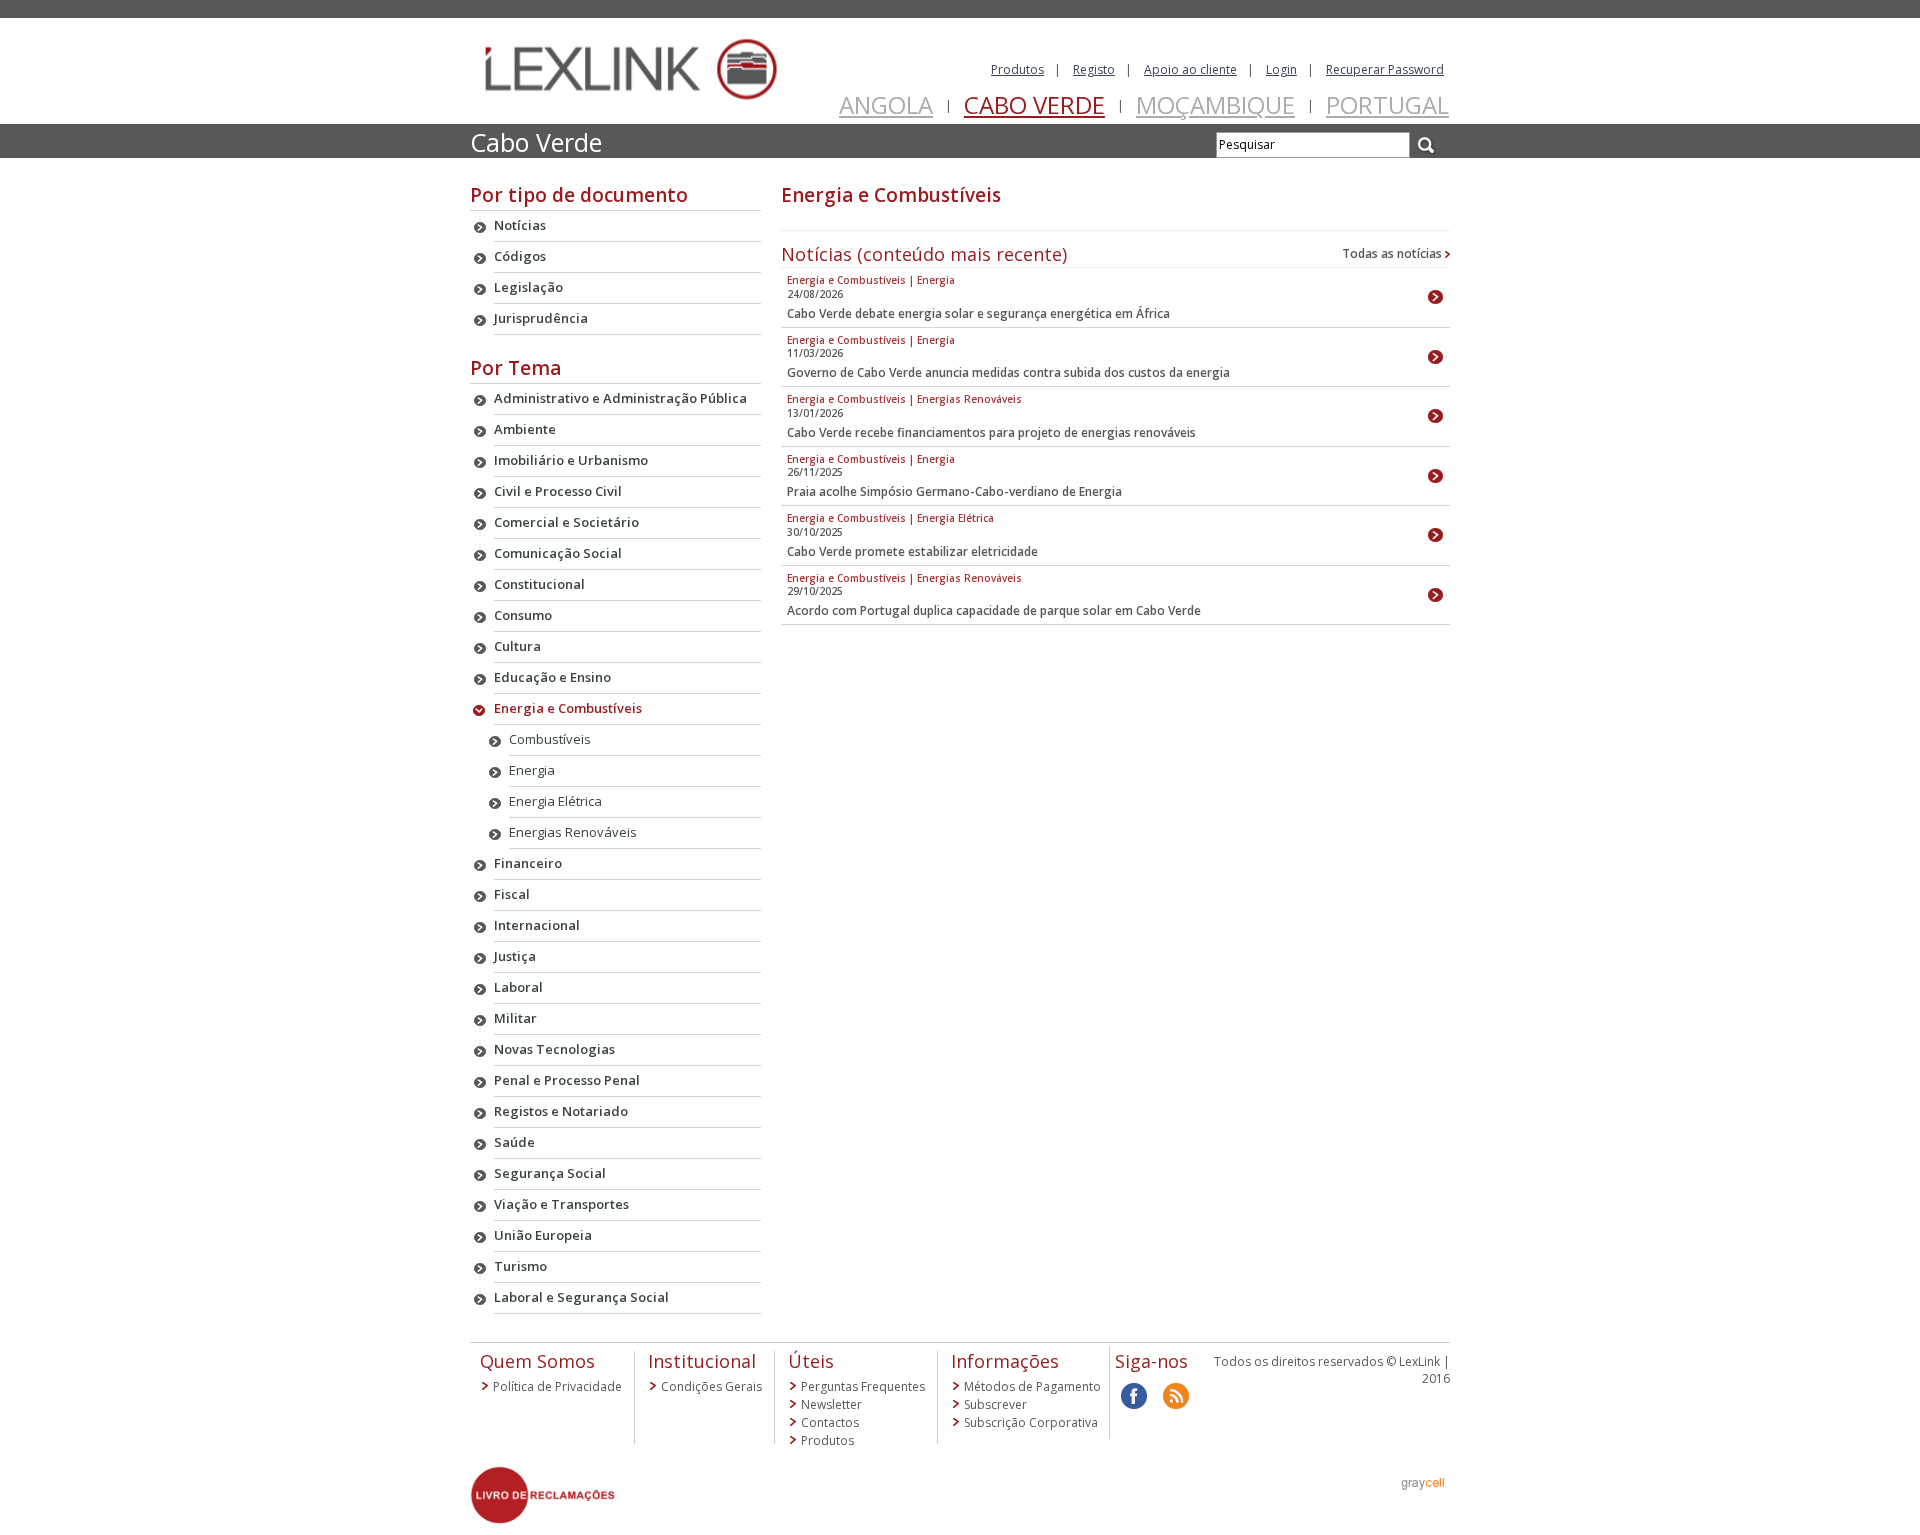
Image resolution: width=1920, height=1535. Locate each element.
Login (1281, 69)
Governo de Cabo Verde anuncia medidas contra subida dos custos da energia (1008, 372)
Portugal (1387, 104)
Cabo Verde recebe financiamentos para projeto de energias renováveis (991, 432)
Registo (1094, 69)
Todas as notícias (1393, 253)
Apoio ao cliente (1190, 69)
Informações (1005, 1361)
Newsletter (831, 1404)
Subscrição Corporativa (1031, 1422)
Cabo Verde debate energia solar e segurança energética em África (978, 313)
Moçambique (1215, 104)
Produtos (1017, 69)
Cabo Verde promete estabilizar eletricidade (912, 551)
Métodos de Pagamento (1032, 1386)
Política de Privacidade (557, 1386)
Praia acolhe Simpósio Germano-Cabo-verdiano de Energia (954, 491)
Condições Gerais (711, 1386)
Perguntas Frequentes (863, 1386)
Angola (886, 104)
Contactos (830, 1422)
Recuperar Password (1385, 69)
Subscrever (995, 1404)
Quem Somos (537, 1361)
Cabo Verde (1034, 104)
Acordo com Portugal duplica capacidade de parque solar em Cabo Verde (994, 610)
